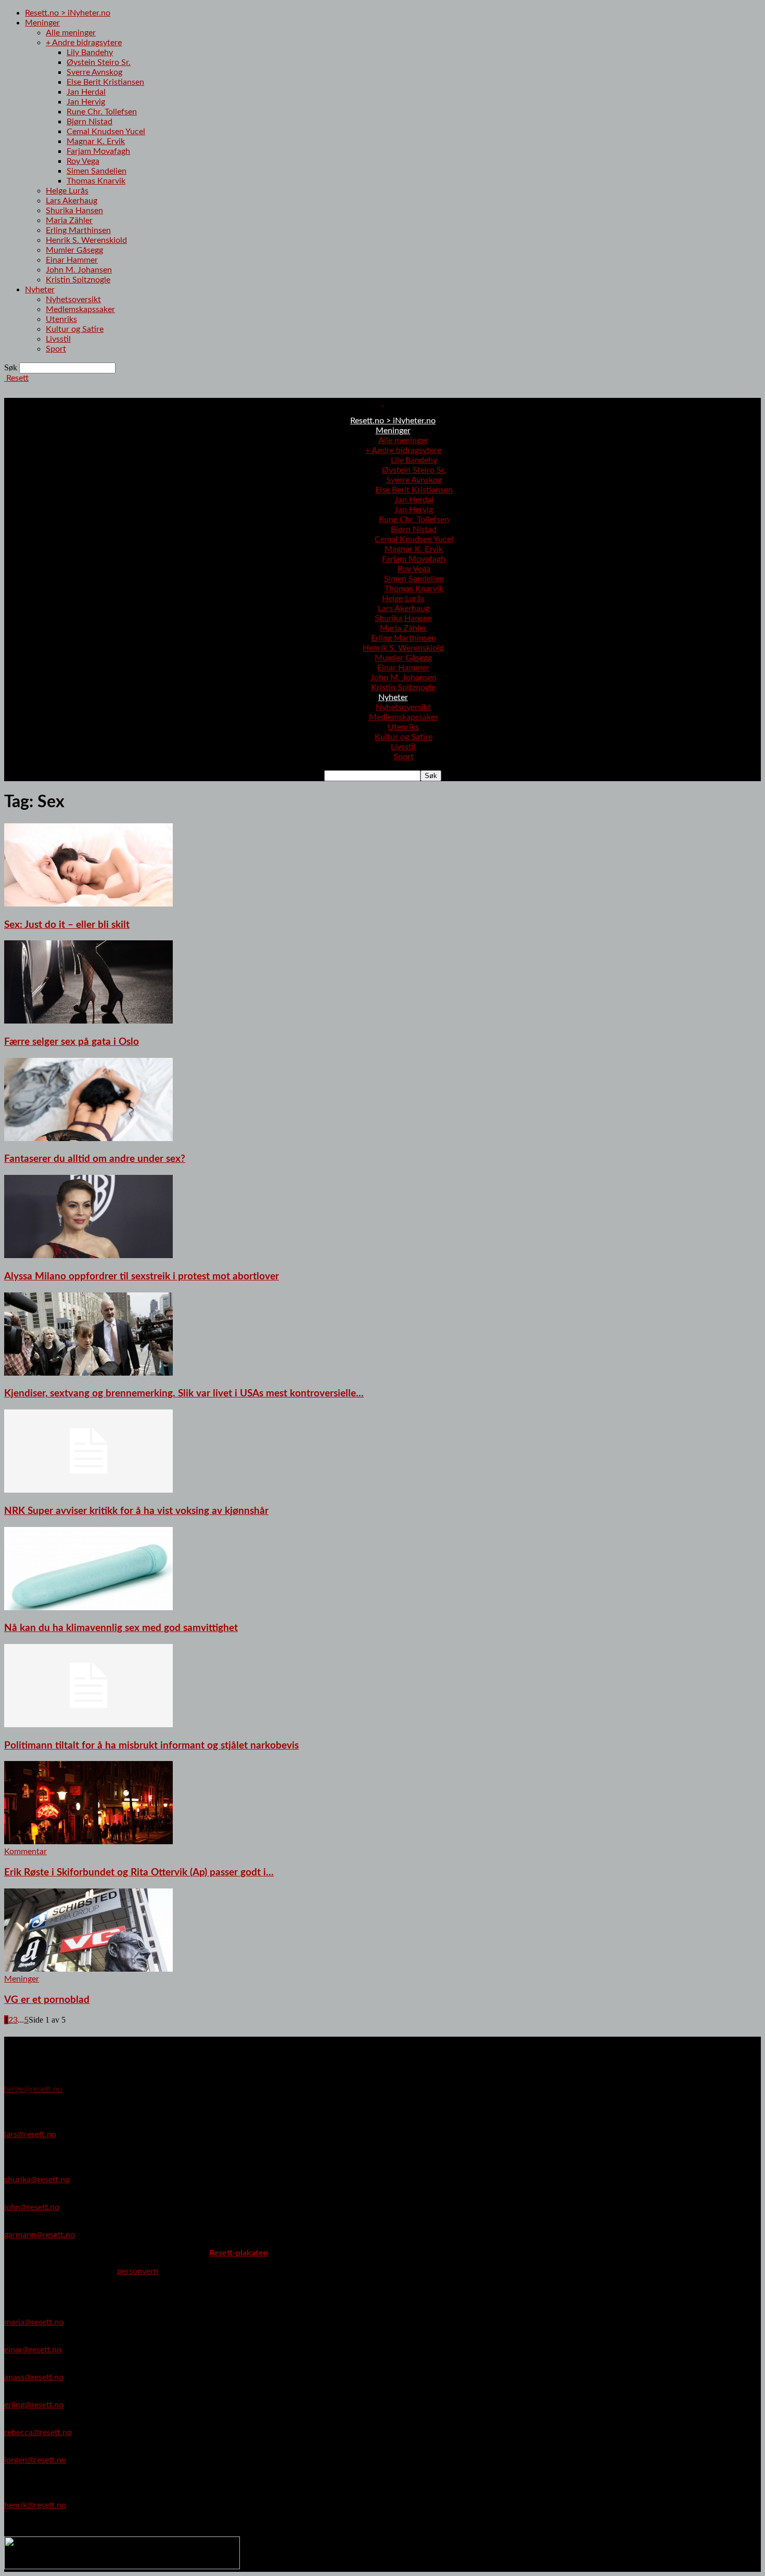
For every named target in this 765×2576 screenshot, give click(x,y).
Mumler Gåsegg (74, 250)
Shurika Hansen (74, 211)
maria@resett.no (34, 2322)
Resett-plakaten (239, 2253)
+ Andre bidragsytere (84, 43)
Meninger (42, 23)
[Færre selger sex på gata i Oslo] (88, 1021)
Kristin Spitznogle (78, 280)
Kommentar (25, 1852)
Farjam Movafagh (98, 151)
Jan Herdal (86, 92)
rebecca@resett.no (38, 2432)
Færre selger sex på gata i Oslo (72, 1042)
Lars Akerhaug (72, 201)
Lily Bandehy (90, 53)
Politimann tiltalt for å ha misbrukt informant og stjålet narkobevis (151, 1746)
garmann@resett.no (40, 2235)
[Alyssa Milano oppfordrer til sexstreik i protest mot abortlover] (88, 1255)
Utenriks (61, 319)
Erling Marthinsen (78, 230)
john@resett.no (32, 2207)
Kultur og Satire (75, 329)
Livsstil (58, 339)
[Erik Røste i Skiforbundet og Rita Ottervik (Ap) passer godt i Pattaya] (88, 1842)
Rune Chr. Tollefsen (102, 112)
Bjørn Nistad (90, 122)
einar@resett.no (33, 2350)
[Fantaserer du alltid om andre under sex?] (88, 1138)
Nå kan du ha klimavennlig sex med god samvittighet (121, 1628)
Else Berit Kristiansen (105, 82)
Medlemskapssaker (80, 309)
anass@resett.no (34, 2377)
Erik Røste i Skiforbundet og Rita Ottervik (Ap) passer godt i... (139, 1873)
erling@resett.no (34, 2405)
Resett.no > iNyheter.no (68, 13)
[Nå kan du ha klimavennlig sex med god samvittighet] (88, 1608)
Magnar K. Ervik (96, 141)
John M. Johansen (79, 270)
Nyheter (40, 290)
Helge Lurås (67, 191)
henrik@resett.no (35, 2505)
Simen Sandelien (97, 171)
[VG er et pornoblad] (88, 1969)
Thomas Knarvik (96, 181)
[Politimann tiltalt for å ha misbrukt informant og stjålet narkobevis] (88, 1725)
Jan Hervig (86, 102)
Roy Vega (83, 161)
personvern (138, 2271)
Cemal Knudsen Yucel (106, 132)
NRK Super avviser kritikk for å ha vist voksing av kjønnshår (136, 1511)
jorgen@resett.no (35, 2460)
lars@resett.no (30, 2134)
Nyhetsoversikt (73, 300)
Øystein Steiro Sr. (99, 62)
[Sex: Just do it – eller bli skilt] (88, 904)
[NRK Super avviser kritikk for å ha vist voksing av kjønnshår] (88, 1490)
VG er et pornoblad (47, 2000)
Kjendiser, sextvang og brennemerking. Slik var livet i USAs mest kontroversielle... (184, 1394)
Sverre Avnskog (94, 72)
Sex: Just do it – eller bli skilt (67, 925)
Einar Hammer (72, 260)
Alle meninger (71, 33)
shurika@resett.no (37, 2180)
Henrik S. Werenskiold (86, 240)
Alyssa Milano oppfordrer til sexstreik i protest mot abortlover (142, 1277)
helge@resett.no (33, 2089)
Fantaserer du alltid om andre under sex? (95, 1159)
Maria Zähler (69, 221)
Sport (56, 349)
